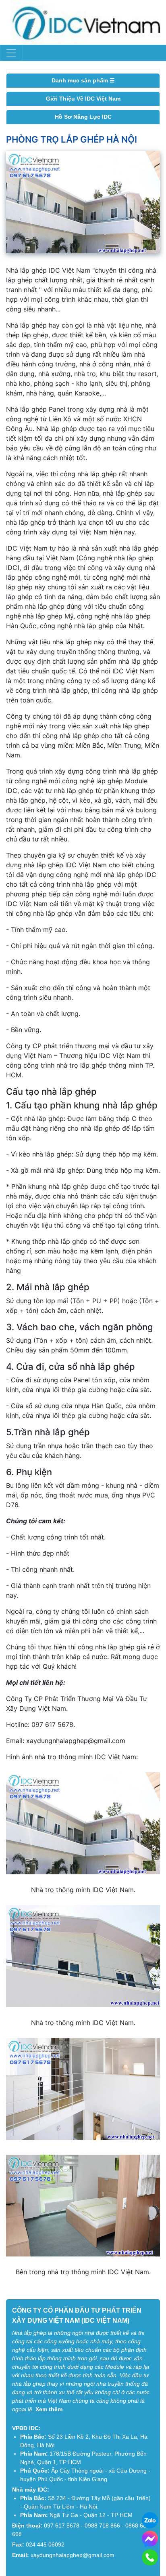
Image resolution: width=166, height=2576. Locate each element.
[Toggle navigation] (11, 53)
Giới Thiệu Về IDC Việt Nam (83, 99)
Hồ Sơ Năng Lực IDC (83, 117)
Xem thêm (49, 2409)
